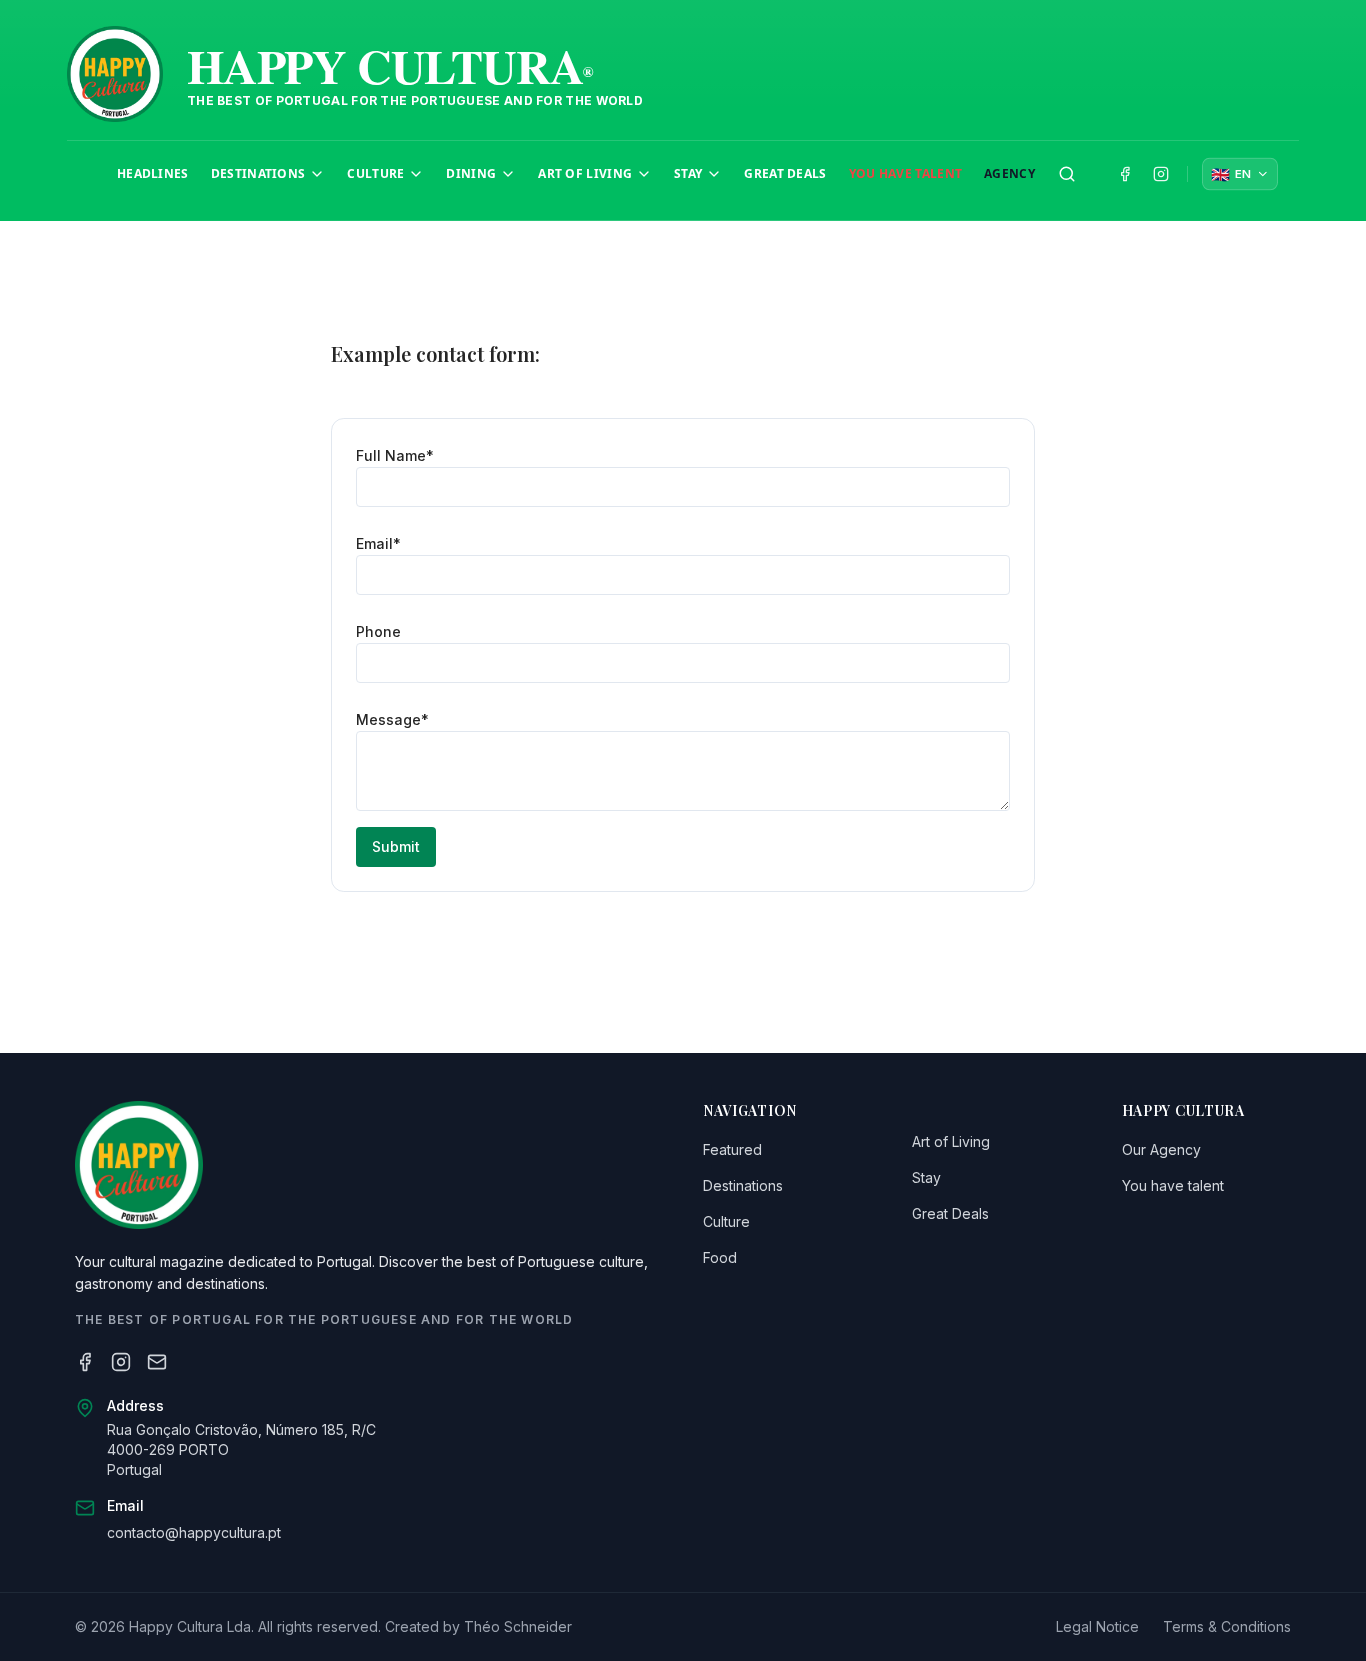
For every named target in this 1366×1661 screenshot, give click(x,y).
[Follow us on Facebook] (1125, 174)
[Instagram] (121, 1362)
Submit (396, 846)
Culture (726, 1221)
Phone (378, 631)
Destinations (743, 1185)
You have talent (1173, 1185)
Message (392, 719)
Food (720, 1257)
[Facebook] (85, 1362)
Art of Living (951, 1141)
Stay (926, 1177)
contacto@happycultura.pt (194, 1532)
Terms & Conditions (1227, 1626)
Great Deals (950, 1213)
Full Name (395, 455)
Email (378, 543)
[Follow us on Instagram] (1161, 174)
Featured (732, 1149)
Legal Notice (1097, 1626)
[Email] (157, 1362)
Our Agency (1161, 1149)
